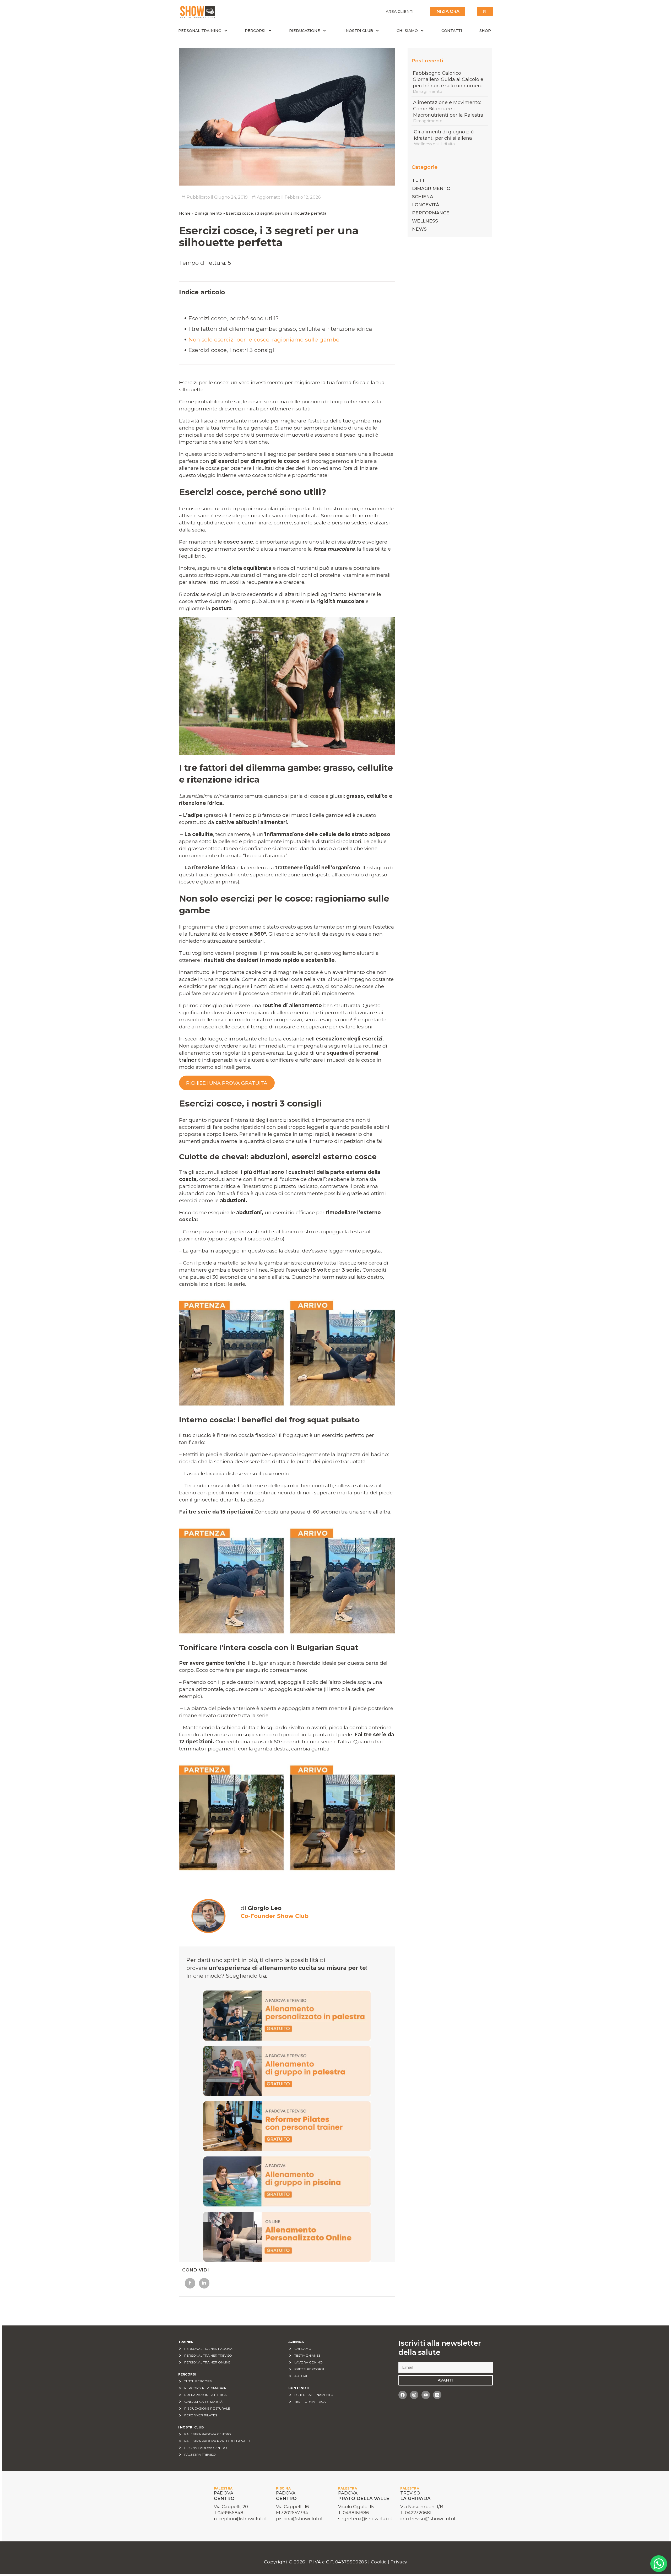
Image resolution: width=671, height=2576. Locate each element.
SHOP (485, 31)
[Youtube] (426, 2395)
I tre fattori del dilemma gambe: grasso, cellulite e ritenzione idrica (280, 329)
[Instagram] (414, 2395)
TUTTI (419, 180)
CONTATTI (452, 31)
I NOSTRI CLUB (358, 31)
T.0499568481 (229, 2513)
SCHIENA (423, 197)
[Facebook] (403, 2395)
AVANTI (446, 2380)
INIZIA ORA (447, 11)
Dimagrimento (208, 213)
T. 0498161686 (354, 2513)
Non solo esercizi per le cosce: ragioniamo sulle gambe (264, 340)
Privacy (399, 2562)
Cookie (380, 2562)
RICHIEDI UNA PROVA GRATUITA (227, 1083)
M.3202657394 (292, 2513)
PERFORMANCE (431, 213)
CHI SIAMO (407, 31)
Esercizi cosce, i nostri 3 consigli (232, 350)
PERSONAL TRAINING (200, 31)
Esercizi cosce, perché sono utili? (234, 318)
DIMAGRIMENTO (431, 188)
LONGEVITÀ (426, 205)
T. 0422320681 (416, 2513)
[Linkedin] (437, 2395)
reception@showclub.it (240, 2519)
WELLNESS (425, 221)
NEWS (419, 229)
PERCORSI (255, 31)
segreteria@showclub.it (365, 2519)
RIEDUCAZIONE (305, 31)
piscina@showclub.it (299, 2519)
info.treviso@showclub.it (428, 2519)
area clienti (400, 12)
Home (185, 213)
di (261, 1908)
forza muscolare (334, 549)
